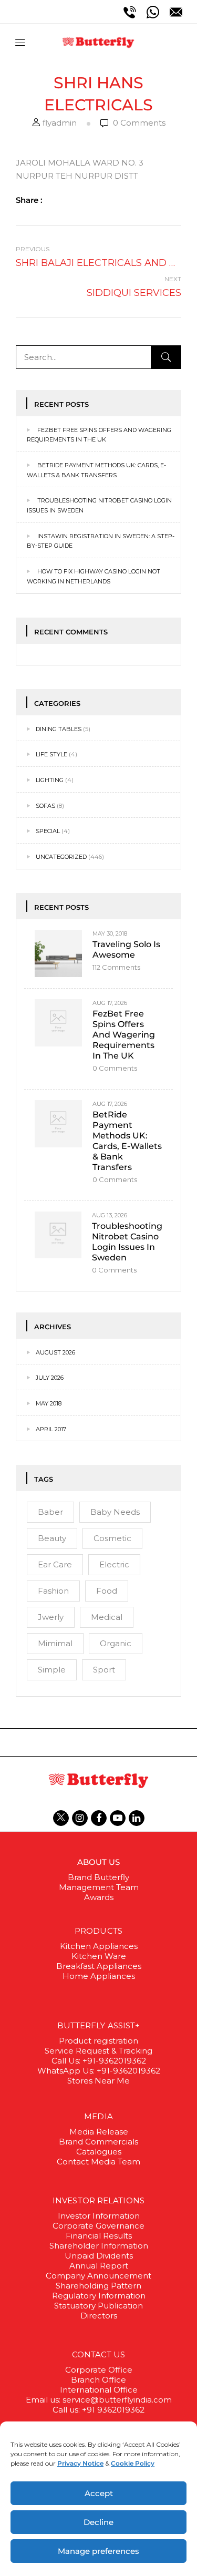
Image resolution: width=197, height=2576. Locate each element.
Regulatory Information (99, 2296)
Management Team (99, 1887)
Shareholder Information (99, 2246)
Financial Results (99, 2236)
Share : (29, 200)
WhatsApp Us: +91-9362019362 (99, 2071)
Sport (104, 1670)
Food (107, 1591)
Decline (98, 2522)
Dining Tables (59, 729)
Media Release (99, 2132)
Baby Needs (115, 1512)
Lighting (50, 780)
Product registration (98, 2041)
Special (48, 831)
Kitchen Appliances (99, 1946)
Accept (99, 2493)
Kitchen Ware (99, 1956)
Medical (107, 1617)
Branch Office (98, 2380)
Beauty (52, 1538)
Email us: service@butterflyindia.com (99, 2400)
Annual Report (99, 2266)
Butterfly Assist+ (99, 2025)
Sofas (45, 806)
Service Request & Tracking (98, 2051)
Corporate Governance (98, 2226)
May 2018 (49, 1403)
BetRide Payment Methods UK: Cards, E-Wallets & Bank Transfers (127, 1141)
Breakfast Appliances (99, 1966)
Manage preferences (98, 2551)
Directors (99, 2316)
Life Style (51, 754)
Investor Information (99, 2216)
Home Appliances (99, 1976)
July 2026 (50, 1378)
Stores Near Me (98, 2081)
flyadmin (60, 123)
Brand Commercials (98, 2142)
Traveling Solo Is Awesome (126, 950)
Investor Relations (98, 2200)
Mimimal (55, 1643)
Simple (52, 1670)
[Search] (166, 357)
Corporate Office (99, 2370)
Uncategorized (61, 857)
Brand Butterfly (98, 1877)
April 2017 (51, 1429)
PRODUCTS (98, 1931)
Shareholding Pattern (98, 2286)
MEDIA (98, 2116)
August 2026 (55, 1352)
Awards (99, 1897)
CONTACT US (99, 2354)
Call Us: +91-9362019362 (99, 2061)
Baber (50, 1512)
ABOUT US (99, 1862)
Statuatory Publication (98, 2306)
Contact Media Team (98, 2162)
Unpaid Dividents (99, 2256)
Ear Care (55, 1564)
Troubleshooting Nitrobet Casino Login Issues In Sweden (127, 1242)
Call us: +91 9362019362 (98, 2410)
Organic (116, 1643)
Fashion (53, 1591)
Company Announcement (98, 2276)
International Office (99, 2390)
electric (114, 1564)
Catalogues (99, 2152)
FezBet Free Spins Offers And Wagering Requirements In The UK (124, 1035)
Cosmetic (112, 1538)
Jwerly (51, 1617)
